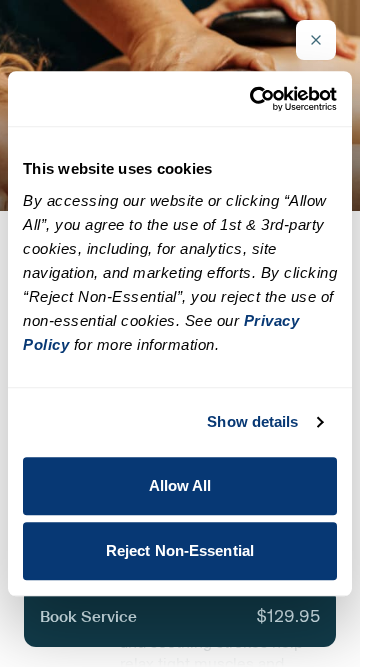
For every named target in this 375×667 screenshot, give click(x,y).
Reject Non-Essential (180, 550)
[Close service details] (316, 40)
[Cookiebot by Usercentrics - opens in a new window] (254, 99)
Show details (252, 421)
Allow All (180, 485)
